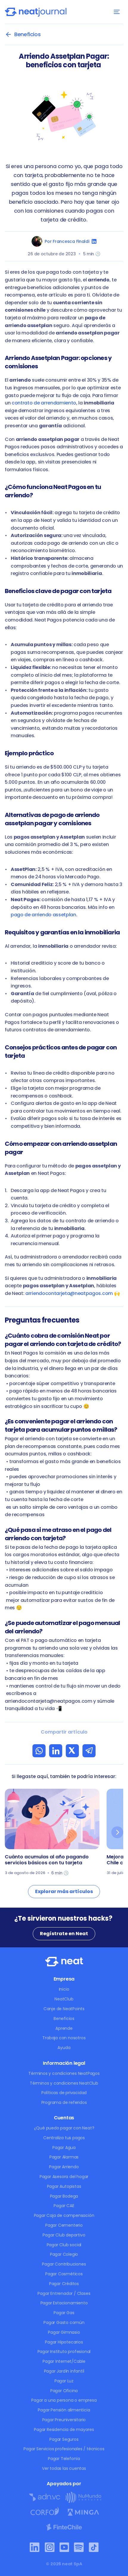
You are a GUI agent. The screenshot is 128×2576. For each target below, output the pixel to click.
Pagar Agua (64, 2148)
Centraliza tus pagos (64, 2138)
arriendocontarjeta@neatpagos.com (69, 1293)
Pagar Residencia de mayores (64, 2430)
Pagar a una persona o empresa (64, 2400)
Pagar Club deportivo (64, 2235)
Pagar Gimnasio (64, 2332)
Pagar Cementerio (64, 2225)
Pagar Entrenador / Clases (64, 2293)
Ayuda (64, 2048)
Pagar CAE (64, 2206)
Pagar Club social (64, 2245)
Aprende (64, 2028)
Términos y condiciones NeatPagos (64, 2073)
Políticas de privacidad (64, 2093)
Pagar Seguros (64, 2439)
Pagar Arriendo (64, 2167)
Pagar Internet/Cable (64, 2361)
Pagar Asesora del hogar (64, 2177)
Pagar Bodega (64, 2196)
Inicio (64, 1989)
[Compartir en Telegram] (89, 1751)
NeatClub (64, 1999)
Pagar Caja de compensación (64, 2215)
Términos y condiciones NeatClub (64, 2083)
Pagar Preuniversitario (64, 2420)
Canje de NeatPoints (64, 2009)
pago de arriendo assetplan (43, 915)
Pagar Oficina (64, 2391)
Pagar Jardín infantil (64, 2371)
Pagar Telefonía (64, 2459)
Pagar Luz (64, 2381)
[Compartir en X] (72, 1751)
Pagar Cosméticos (64, 2274)
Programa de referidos (64, 2102)
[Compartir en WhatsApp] (39, 1751)
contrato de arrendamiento (44, 403)
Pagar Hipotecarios (64, 2342)
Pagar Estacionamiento (64, 2303)
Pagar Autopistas (64, 2186)
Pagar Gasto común (64, 2322)
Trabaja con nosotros (64, 2038)
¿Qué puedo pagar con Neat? (64, 2128)
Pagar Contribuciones (64, 2264)
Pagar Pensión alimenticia (64, 2410)
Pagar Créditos (64, 2284)
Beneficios (64, 2019)
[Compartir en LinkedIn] (56, 1751)
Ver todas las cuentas (64, 2468)
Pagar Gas (64, 2313)
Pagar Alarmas (64, 2157)
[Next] (117, 1832)
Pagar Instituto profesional (64, 2352)
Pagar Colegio (64, 2254)
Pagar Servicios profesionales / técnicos (64, 2449)
